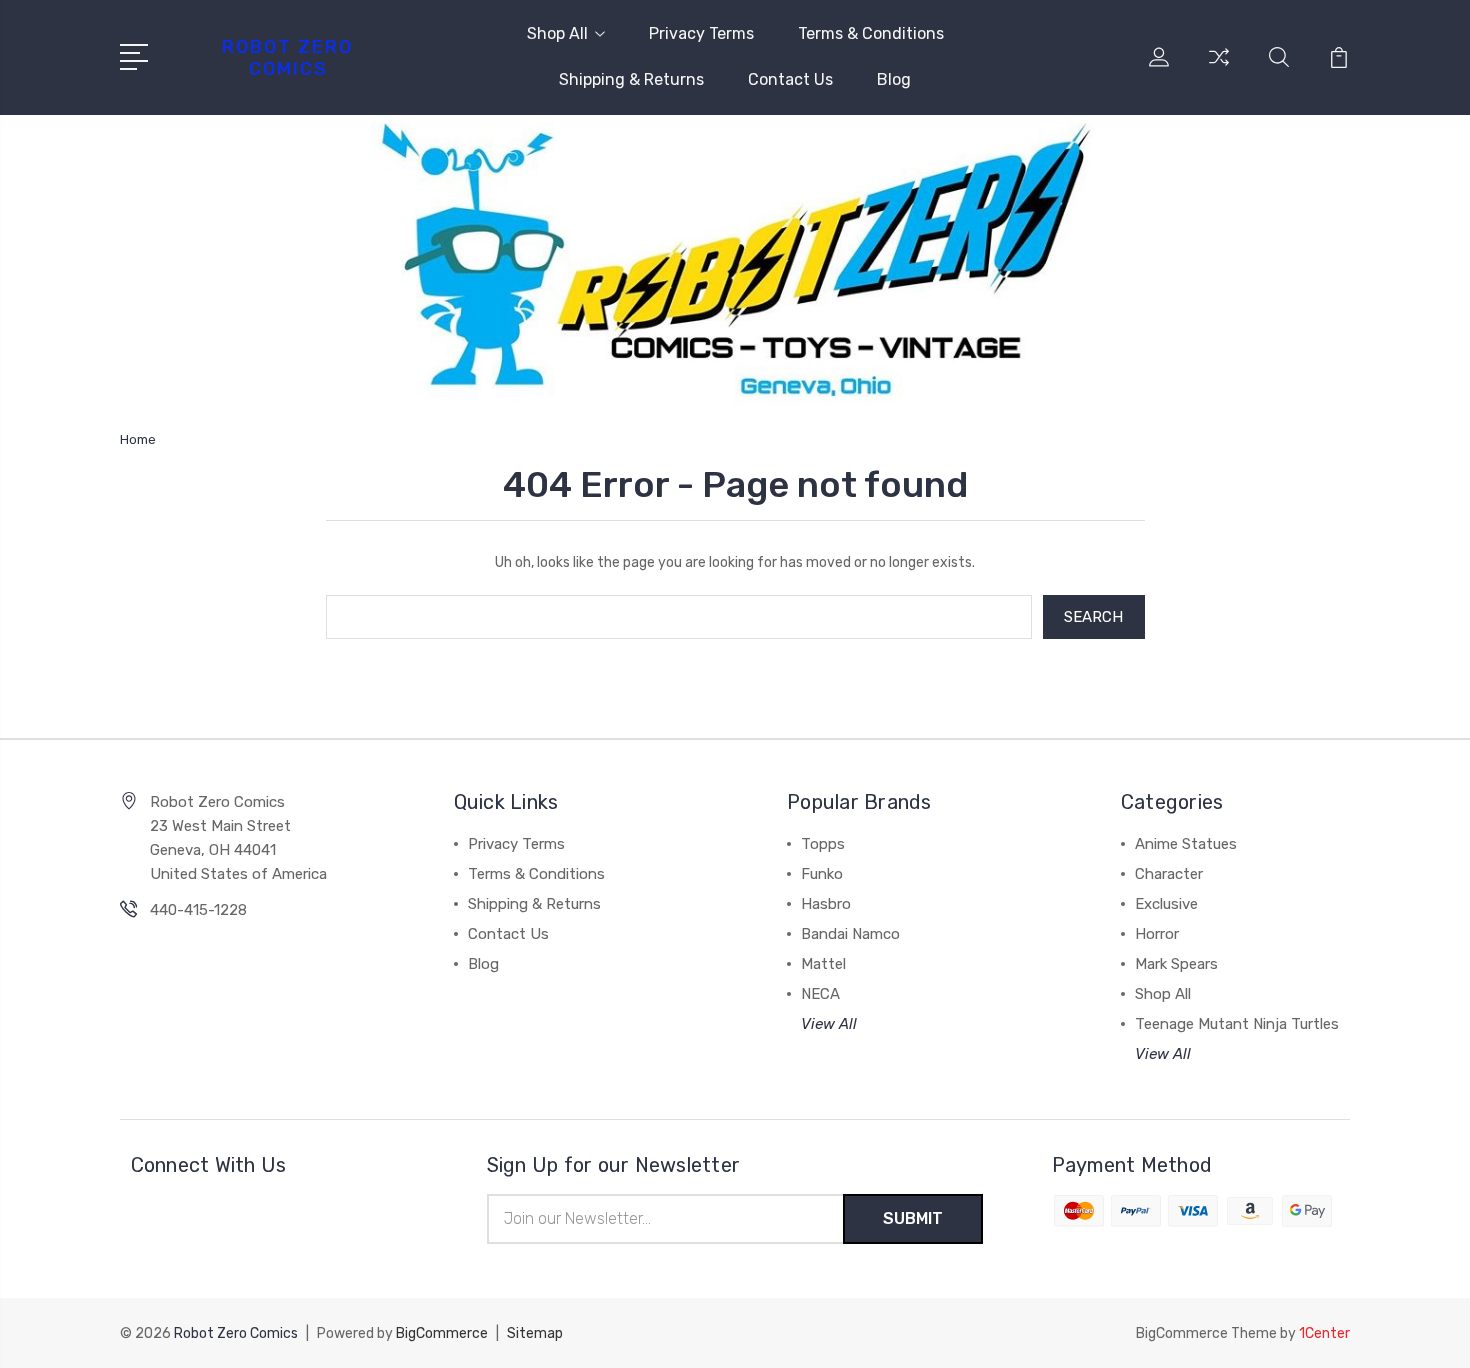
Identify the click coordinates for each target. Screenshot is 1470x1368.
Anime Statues (1186, 844)
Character (1169, 874)
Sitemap (535, 1333)
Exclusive (1166, 904)
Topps (823, 844)
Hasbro (826, 904)
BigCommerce (442, 1333)
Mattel (823, 964)
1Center (1324, 1333)
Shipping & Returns (631, 79)
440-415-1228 (198, 910)
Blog (894, 79)
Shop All (557, 33)
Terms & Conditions (871, 33)
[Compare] (1219, 69)
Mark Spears (1176, 964)
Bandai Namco (850, 934)
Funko (822, 874)
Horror (1157, 934)
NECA (820, 994)
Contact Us (790, 79)
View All (829, 1024)
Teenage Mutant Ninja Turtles (1237, 1024)
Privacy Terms (701, 33)
